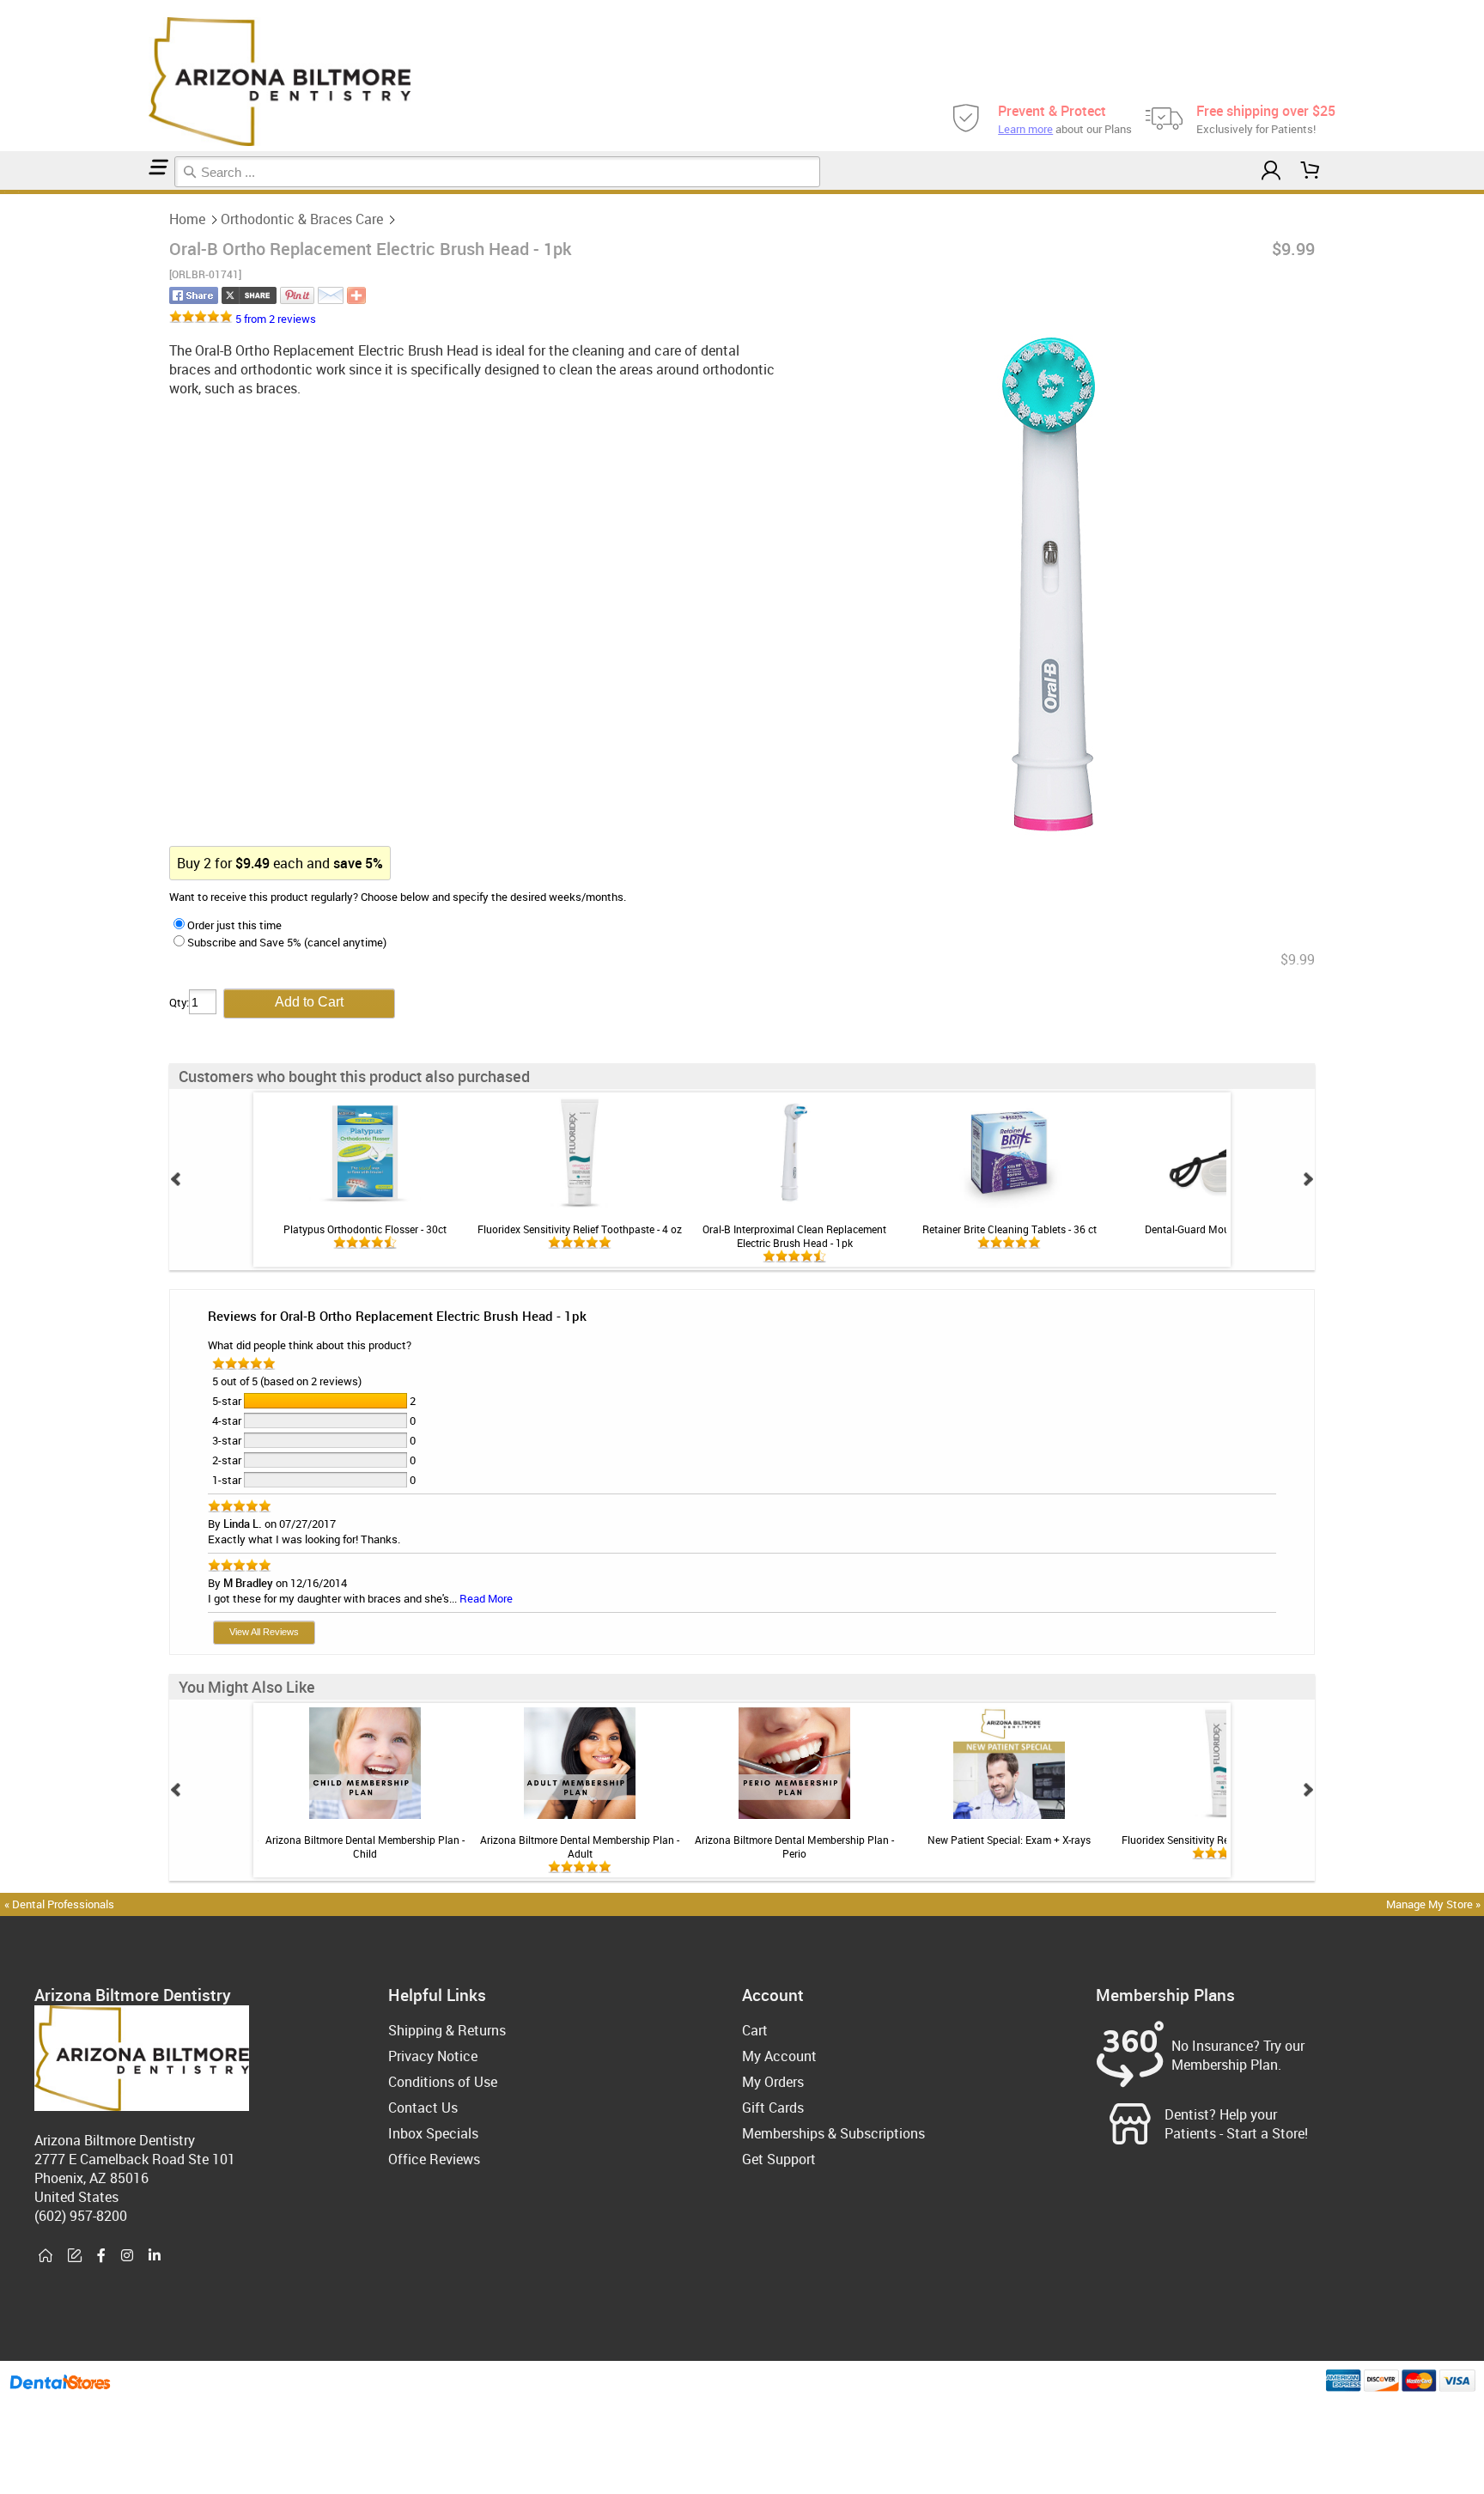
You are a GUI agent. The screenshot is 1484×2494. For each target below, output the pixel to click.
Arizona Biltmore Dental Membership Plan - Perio (794, 1846)
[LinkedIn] (155, 2256)
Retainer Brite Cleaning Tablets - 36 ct (1010, 1229)
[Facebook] (101, 2256)
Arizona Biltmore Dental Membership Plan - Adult (580, 1846)
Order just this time (234, 925)
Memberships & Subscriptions (833, 2133)
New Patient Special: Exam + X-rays (1009, 1840)
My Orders (773, 2082)
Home (187, 219)
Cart (755, 2030)
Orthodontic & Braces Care (302, 219)
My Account (779, 2056)
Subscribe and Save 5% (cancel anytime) (287, 942)
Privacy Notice (433, 2056)
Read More (486, 1598)
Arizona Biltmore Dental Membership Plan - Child (365, 1846)
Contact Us (423, 2108)
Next (1308, 1179)
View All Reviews (264, 1632)
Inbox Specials (433, 2133)
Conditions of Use (443, 2082)
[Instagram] (127, 2256)
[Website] (46, 2256)
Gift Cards (773, 2108)
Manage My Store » (1435, 1904)
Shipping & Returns (447, 2030)
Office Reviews (434, 2159)
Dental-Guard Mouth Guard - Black (1224, 1229)
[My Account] (1270, 170)
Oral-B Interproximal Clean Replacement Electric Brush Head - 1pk (794, 1236)
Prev (176, 1179)
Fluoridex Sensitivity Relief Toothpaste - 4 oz (580, 1229)
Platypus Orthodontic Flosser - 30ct (365, 1229)
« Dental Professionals (59, 1904)
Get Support (779, 2159)
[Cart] (1311, 170)
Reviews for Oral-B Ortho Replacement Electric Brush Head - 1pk (397, 1316)
